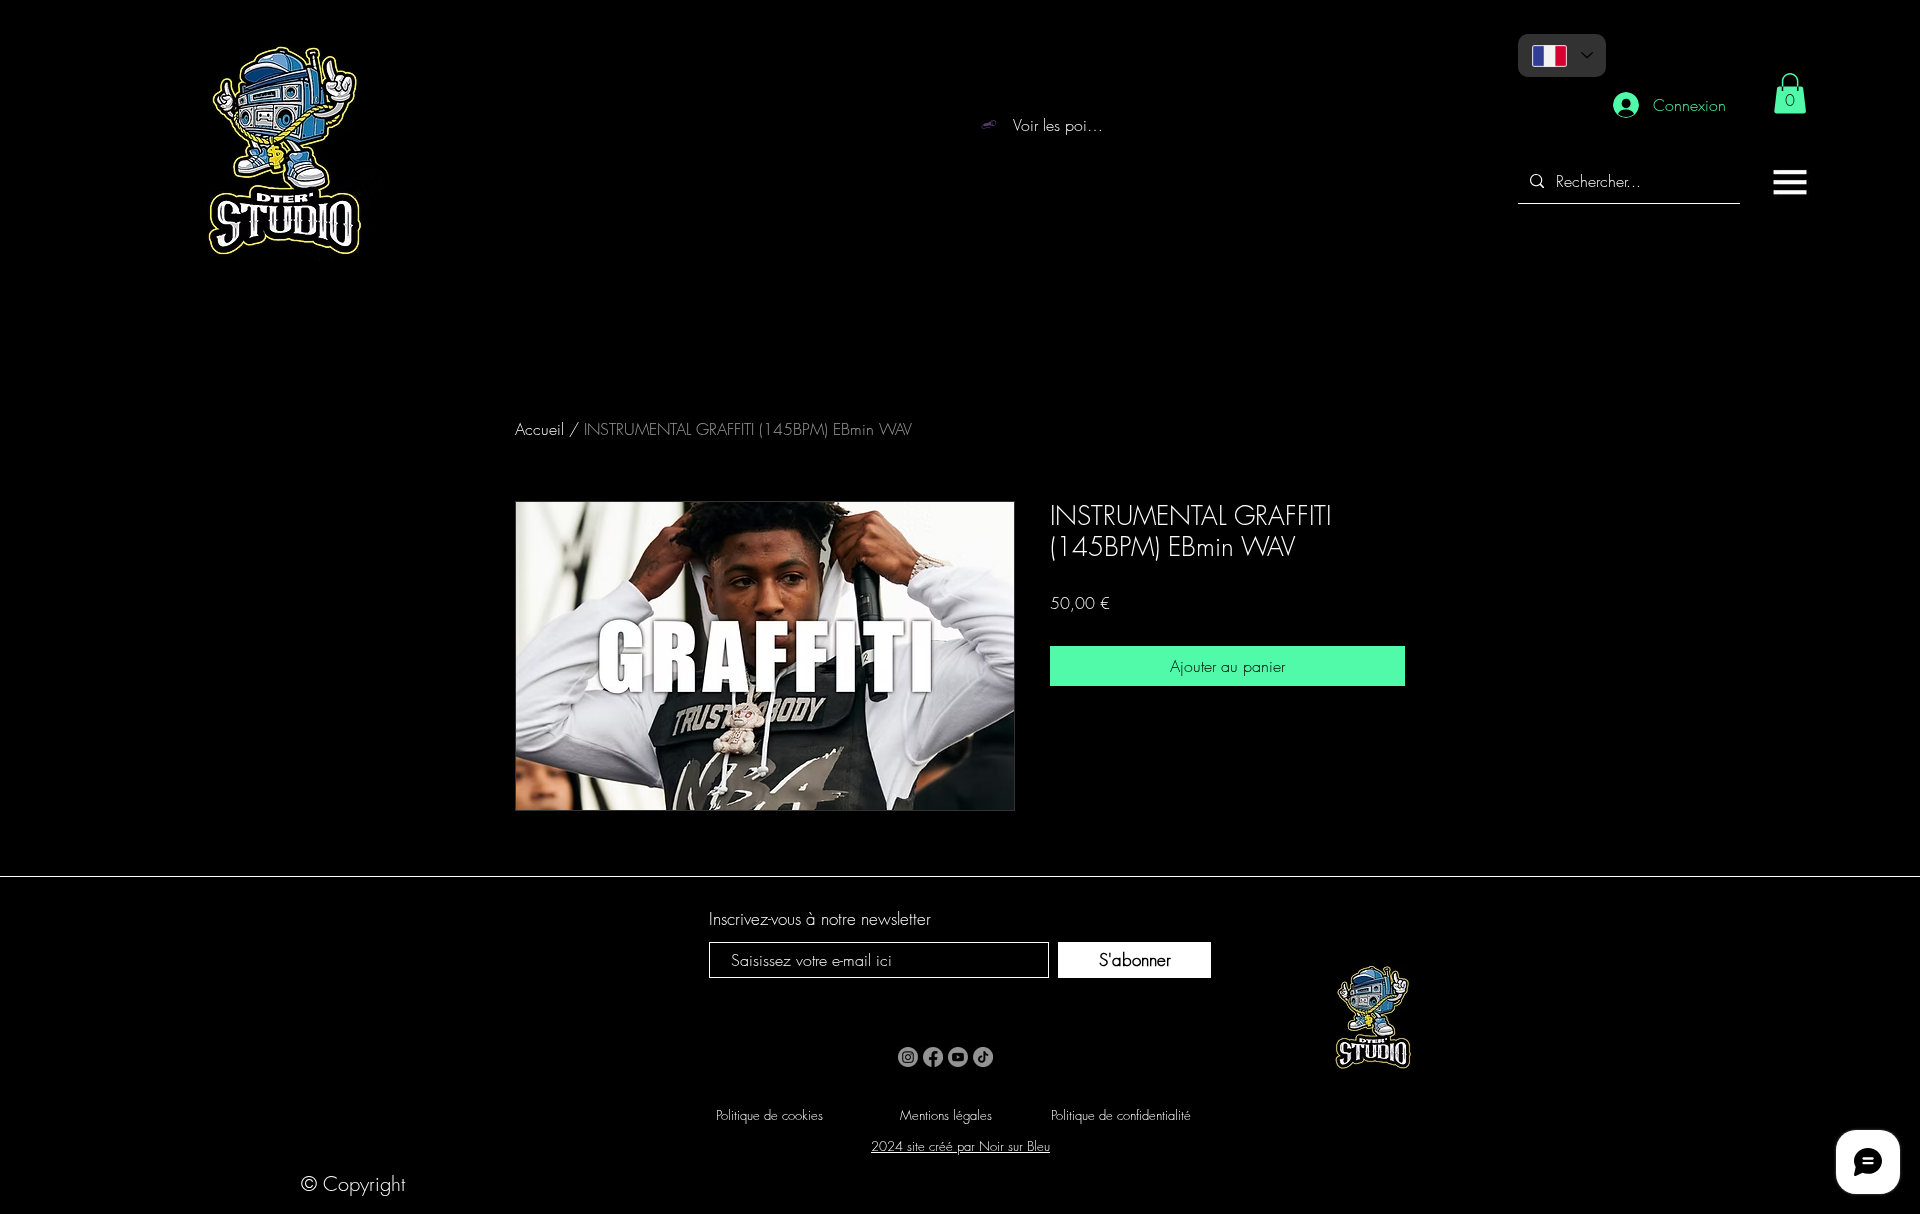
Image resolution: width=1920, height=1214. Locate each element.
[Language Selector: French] (1562, 55)
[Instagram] (908, 1057)
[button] (1790, 182)
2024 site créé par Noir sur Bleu (960, 1146)
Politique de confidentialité (1121, 1115)
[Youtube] (958, 1057)
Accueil (539, 429)
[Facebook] (933, 1057)
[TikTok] (983, 1057)
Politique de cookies (769, 1115)
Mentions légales (946, 1115)
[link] (1790, 93)
